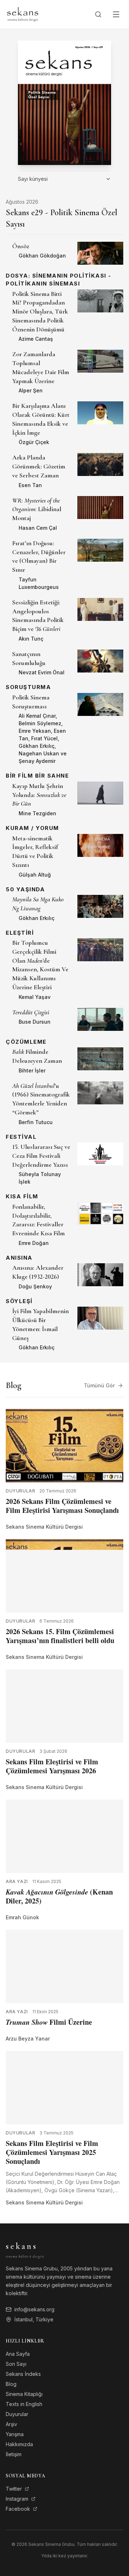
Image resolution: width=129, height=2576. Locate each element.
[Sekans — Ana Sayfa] (23, 14)
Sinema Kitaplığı (24, 2394)
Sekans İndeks (23, 2374)
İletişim (14, 2454)
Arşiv (11, 2424)
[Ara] (98, 14)
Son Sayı (16, 2364)
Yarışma (15, 2434)
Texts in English (24, 2404)
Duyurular (17, 2414)
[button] (64, 253)
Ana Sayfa (18, 2354)
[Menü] (116, 14)
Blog (11, 2384)
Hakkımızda (19, 2444)
